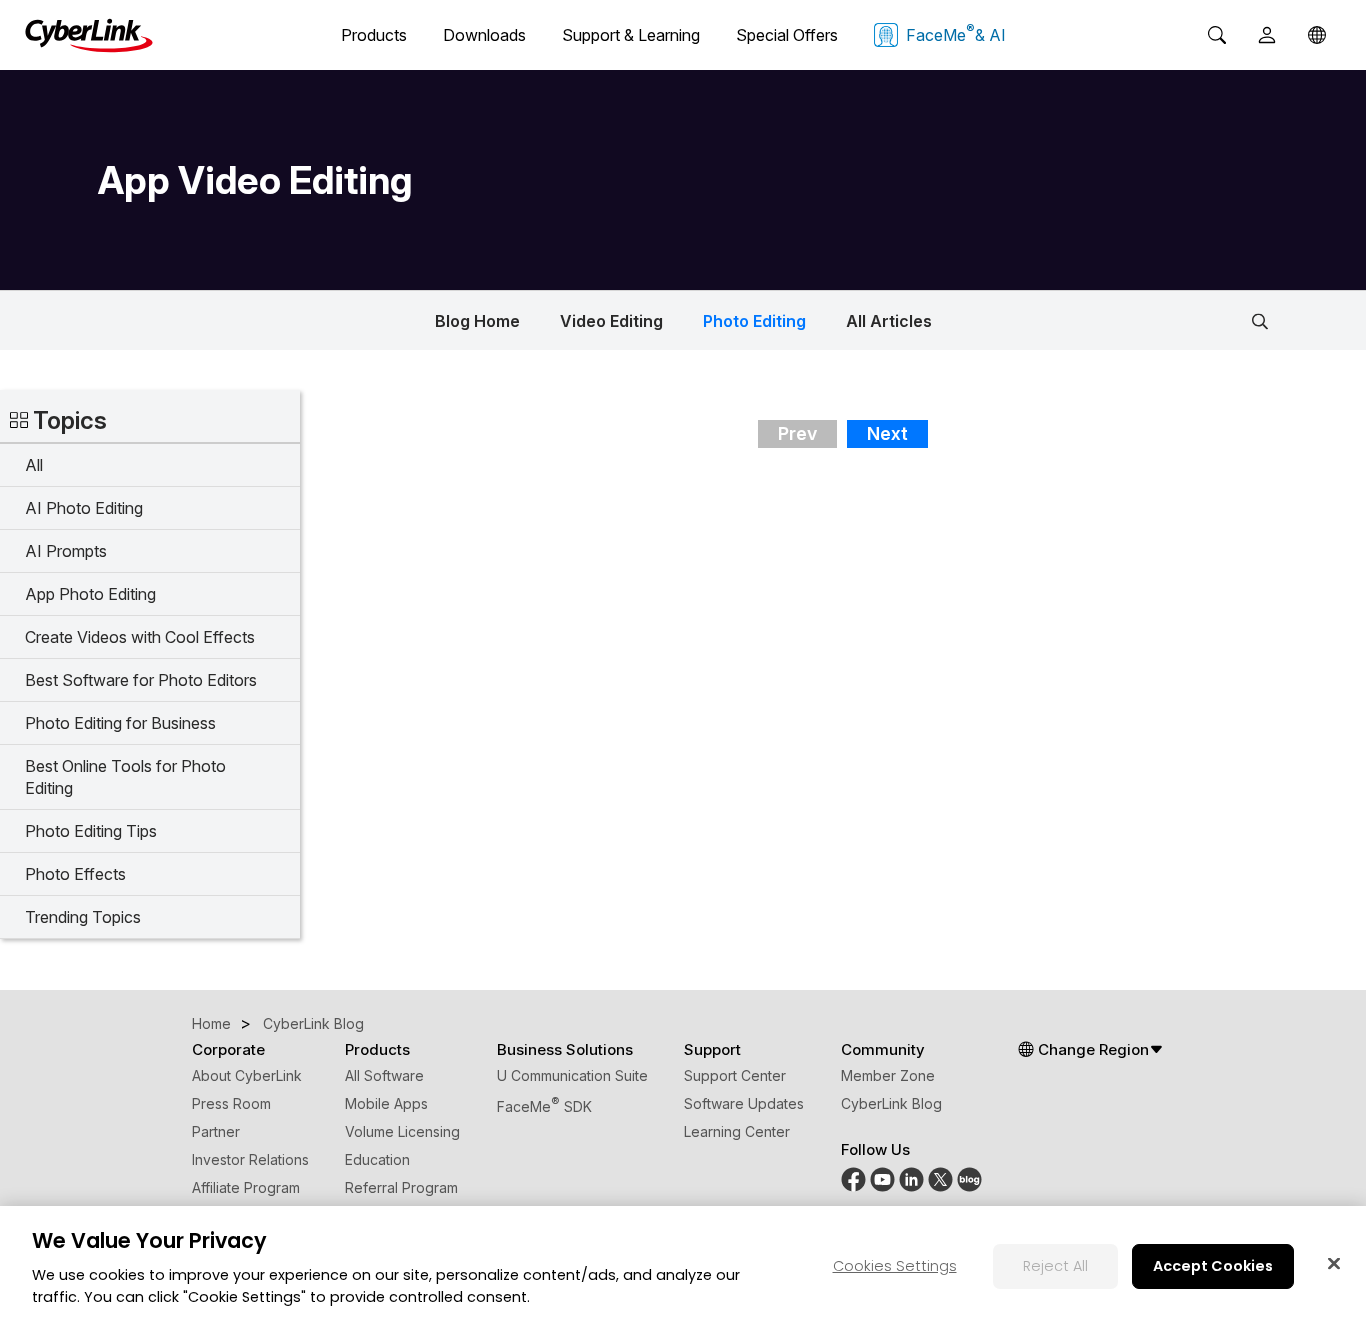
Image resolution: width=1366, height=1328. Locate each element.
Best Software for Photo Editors (141, 680)
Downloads (484, 35)
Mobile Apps (386, 1103)
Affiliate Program (246, 1187)
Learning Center (737, 1131)
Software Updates (744, 1103)
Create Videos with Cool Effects (140, 637)
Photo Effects (75, 874)
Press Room (231, 1103)
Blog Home (477, 321)
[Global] (1317, 35)
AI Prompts (66, 551)
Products (374, 35)
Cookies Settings (895, 1265)
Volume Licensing (402, 1131)
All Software (384, 1075)
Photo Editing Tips (91, 831)
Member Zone (888, 1075)
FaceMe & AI (956, 33)
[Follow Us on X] (940, 1186)
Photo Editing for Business (120, 723)
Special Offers (787, 35)
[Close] (1334, 1263)
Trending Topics (83, 917)
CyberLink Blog (891, 1103)
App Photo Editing (90, 594)
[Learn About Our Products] (969, 1186)
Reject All (1055, 1265)
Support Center (735, 1075)
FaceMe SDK (544, 1106)
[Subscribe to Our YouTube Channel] (882, 1186)
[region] (683, 1267)
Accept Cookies (1213, 1265)
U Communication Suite (572, 1075)
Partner (216, 1131)
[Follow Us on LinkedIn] (911, 1186)
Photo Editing (754, 321)
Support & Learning (631, 35)
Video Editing (611, 321)
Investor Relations (250, 1159)
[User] (1267, 35)
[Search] (1217, 35)
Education (377, 1159)
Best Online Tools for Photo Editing (125, 777)
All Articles (889, 321)
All (34, 465)
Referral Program (401, 1187)
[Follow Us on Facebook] (853, 1186)
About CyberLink (247, 1075)
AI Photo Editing (84, 508)
